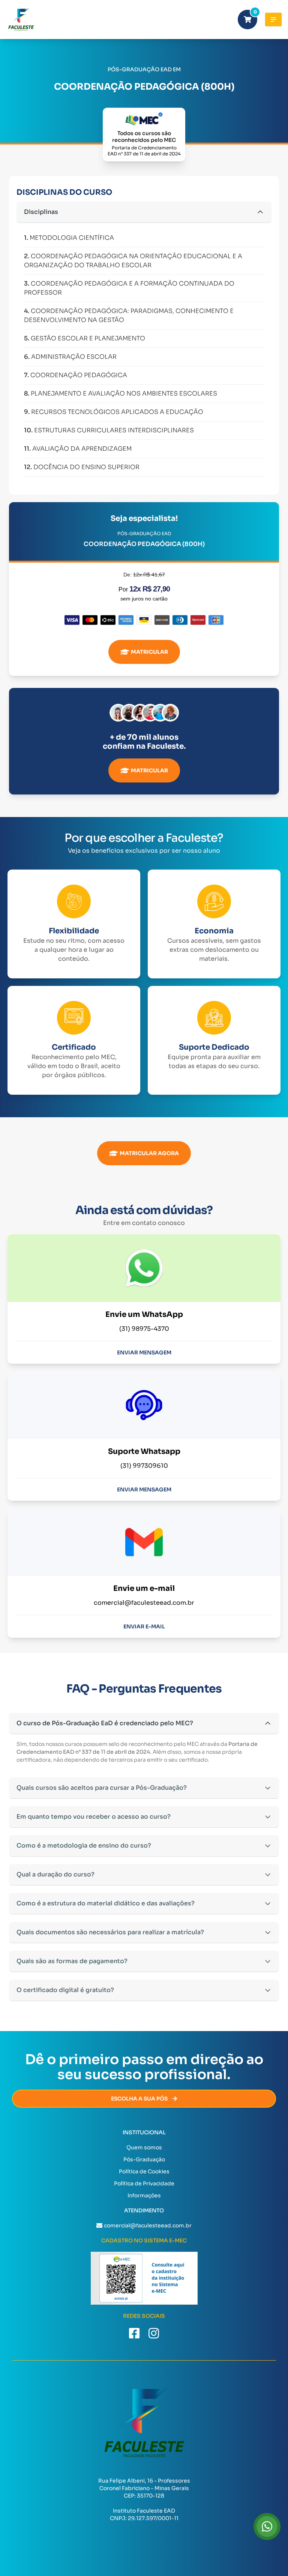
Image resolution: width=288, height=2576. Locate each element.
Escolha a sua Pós (139, 2099)
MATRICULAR (149, 652)
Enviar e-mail (144, 1627)
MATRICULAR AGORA (149, 1153)
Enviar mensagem (144, 1353)
